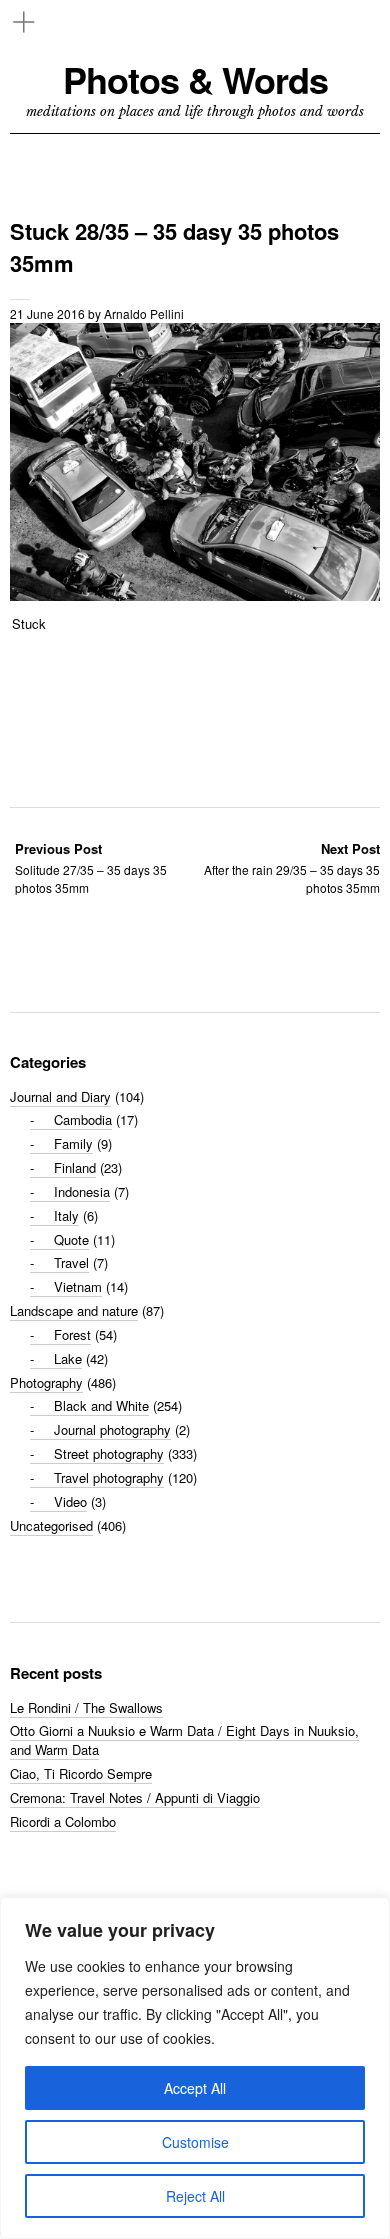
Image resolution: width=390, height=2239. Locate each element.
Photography (46, 1382)
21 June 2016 (47, 313)
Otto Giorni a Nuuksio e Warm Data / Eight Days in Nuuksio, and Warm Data (184, 1740)
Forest (72, 1334)
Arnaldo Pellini (144, 313)
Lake (68, 1358)
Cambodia (83, 1119)
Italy (66, 1215)
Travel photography (109, 1477)
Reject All (195, 2196)
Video (70, 1501)
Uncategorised (51, 1525)
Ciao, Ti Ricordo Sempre (81, 1773)
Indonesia (82, 1191)
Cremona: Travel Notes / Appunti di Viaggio (135, 1797)
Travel (71, 1262)
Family (73, 1143)
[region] (195, 2068)
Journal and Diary (60, 1096)
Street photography (109, 1453)
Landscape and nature (74, 1310)
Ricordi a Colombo (63, 1821)
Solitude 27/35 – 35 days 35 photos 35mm (91, 867)
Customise (195, 2142)
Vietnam (78, 1286)
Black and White (101, 1405)
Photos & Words (195, 79)
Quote (71, 1239)
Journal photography (112, 1429)
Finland (75, 1167)
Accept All (195, 2088)
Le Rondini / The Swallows (86, 1707)
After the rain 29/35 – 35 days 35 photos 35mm (292, 867)
